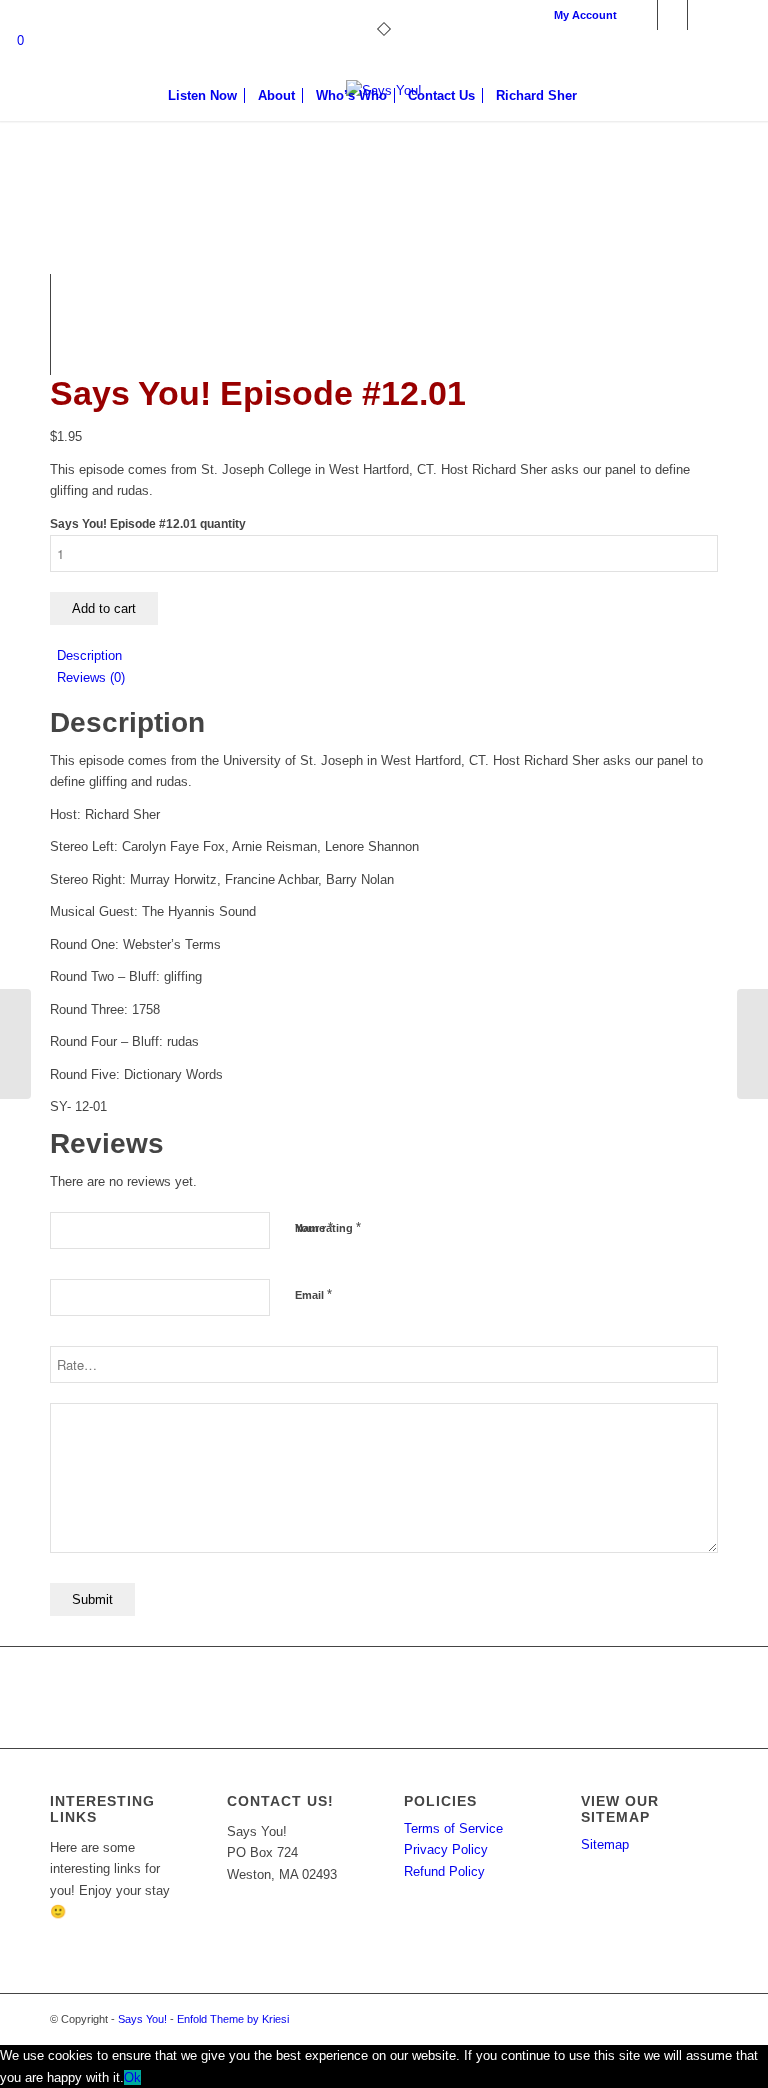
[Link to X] (672, 15)
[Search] (598, 96)
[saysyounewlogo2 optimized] (384, 155)
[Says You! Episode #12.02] (752, 1044)
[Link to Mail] (703, 15)
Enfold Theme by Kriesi (233, 2019)
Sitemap (605, 1844)
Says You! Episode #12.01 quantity (148, 524)
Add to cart (104, 608)
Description (89, 655)
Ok (132, 2077)
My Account (585, 15)
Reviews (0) (91, 677)
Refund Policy (444, 1871)
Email (313, 1294)
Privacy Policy (446, 1849)
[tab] (387, 655)
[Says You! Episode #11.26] (15, 1044)
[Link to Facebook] (642, 15)
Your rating (328, 1227)
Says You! (142, 2019)
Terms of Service (453, 1828)
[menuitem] (580, 15)
